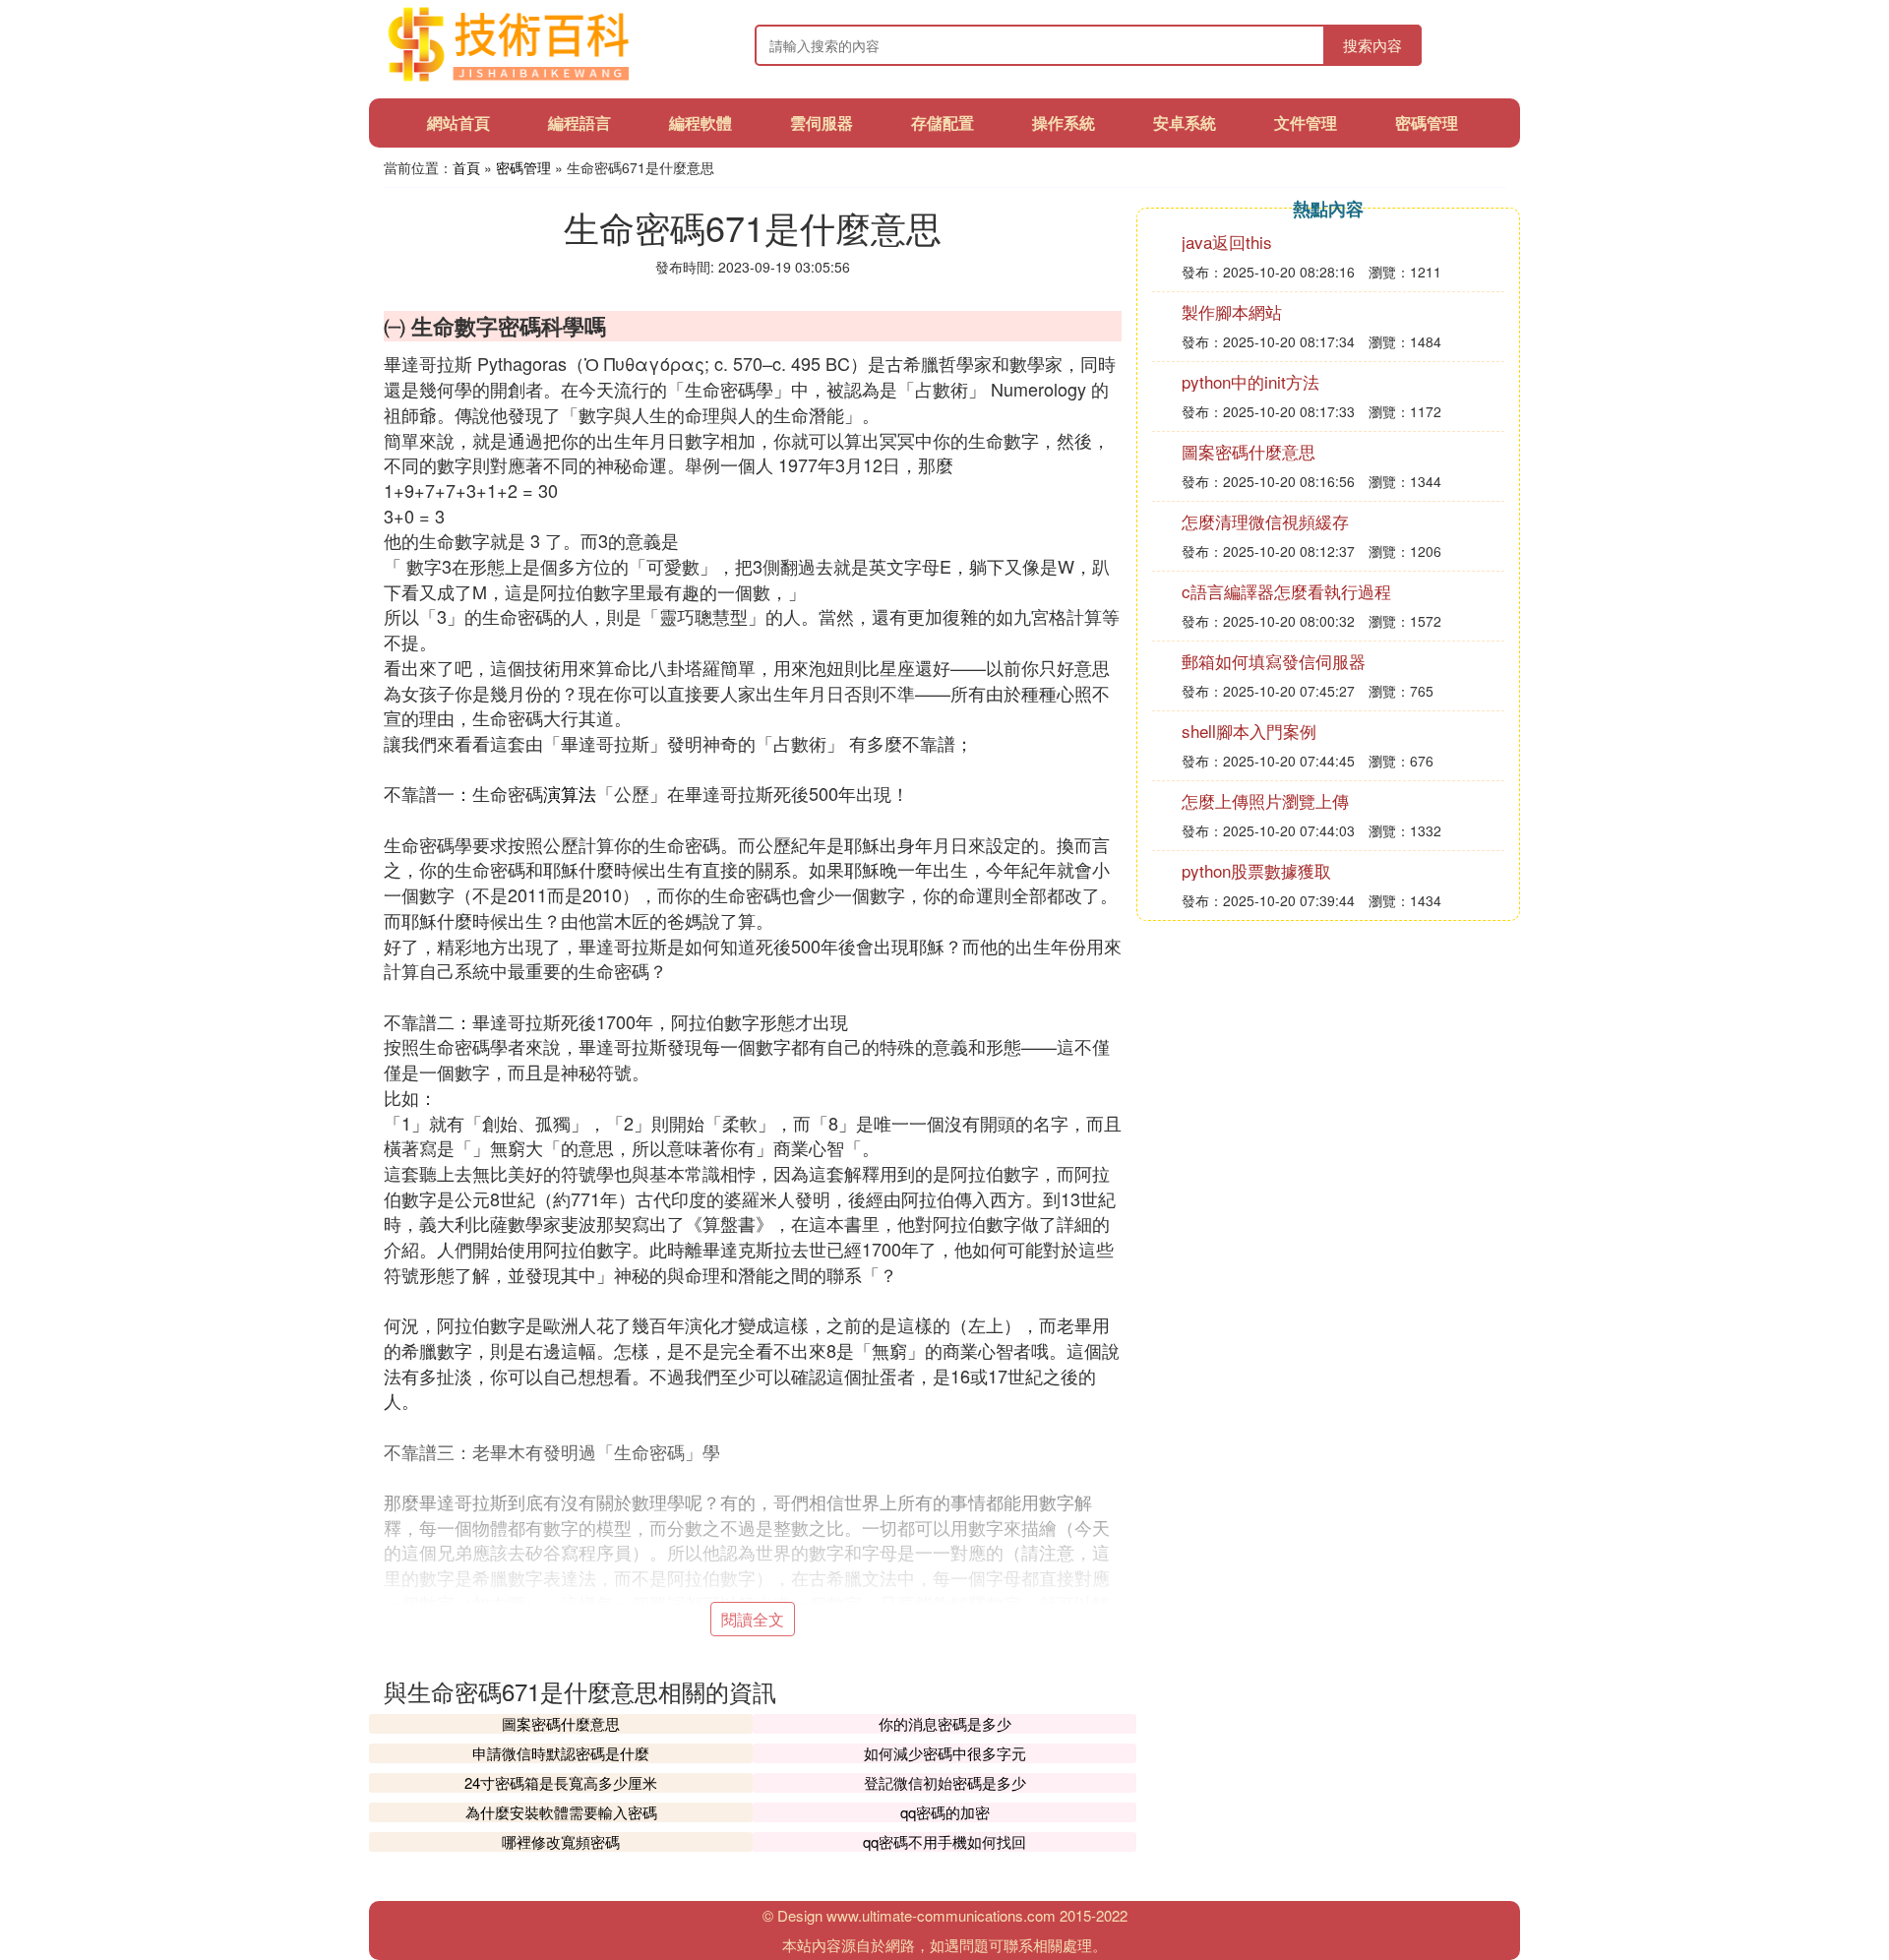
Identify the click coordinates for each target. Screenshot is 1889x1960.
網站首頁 (458, 122)
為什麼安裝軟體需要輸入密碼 (561, 1812)
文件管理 (1306, 122)
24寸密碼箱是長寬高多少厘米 (561, 1782)
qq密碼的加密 (945, 1812)
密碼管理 (1427, 122)
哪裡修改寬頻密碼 (561, 1841)
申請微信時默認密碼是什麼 (561, 1753)
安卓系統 (1185, 122)
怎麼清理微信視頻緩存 (1265, 521)
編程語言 (579, 122)
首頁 (466, 167)
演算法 (570, 793)
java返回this (1227, 242)
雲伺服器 (822, 122)
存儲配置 (943, 122)
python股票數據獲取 (1256, 870)
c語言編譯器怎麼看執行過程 (1286, 591)
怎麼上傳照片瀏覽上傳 (1265, 800)
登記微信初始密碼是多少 (945, 1782)
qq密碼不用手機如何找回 (944, 1841)
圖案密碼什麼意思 (561, 1723)
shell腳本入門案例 (1249, 731)
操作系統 (1064, 122)
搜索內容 (1372, 45)
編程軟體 (701, 122)
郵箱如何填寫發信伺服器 (1274, 661)
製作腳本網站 (1232, 311)
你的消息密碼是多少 (945, 1723)
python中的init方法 (1250, 381)
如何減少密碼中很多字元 (945, 1753)
